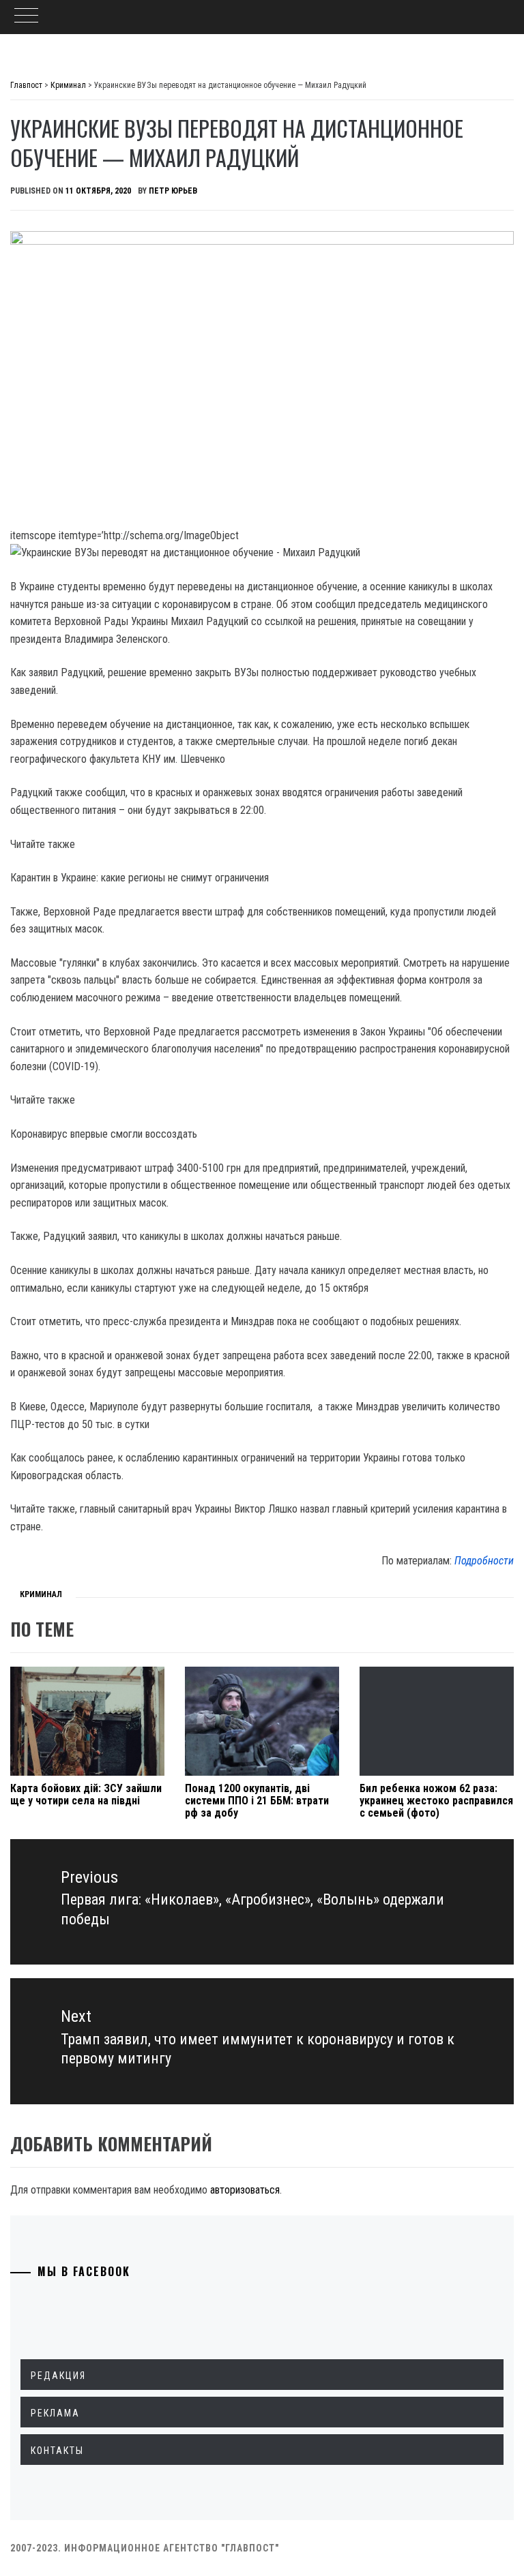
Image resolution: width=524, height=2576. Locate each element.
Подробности (484, 1561)
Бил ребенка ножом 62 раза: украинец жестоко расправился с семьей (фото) (436, 1800)
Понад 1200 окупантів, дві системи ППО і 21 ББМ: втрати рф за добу (257, 1800)
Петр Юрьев (173, 191)
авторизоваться (245, 2190)
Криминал (41, 1594)
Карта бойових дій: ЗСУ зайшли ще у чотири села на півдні (86, 1794)
